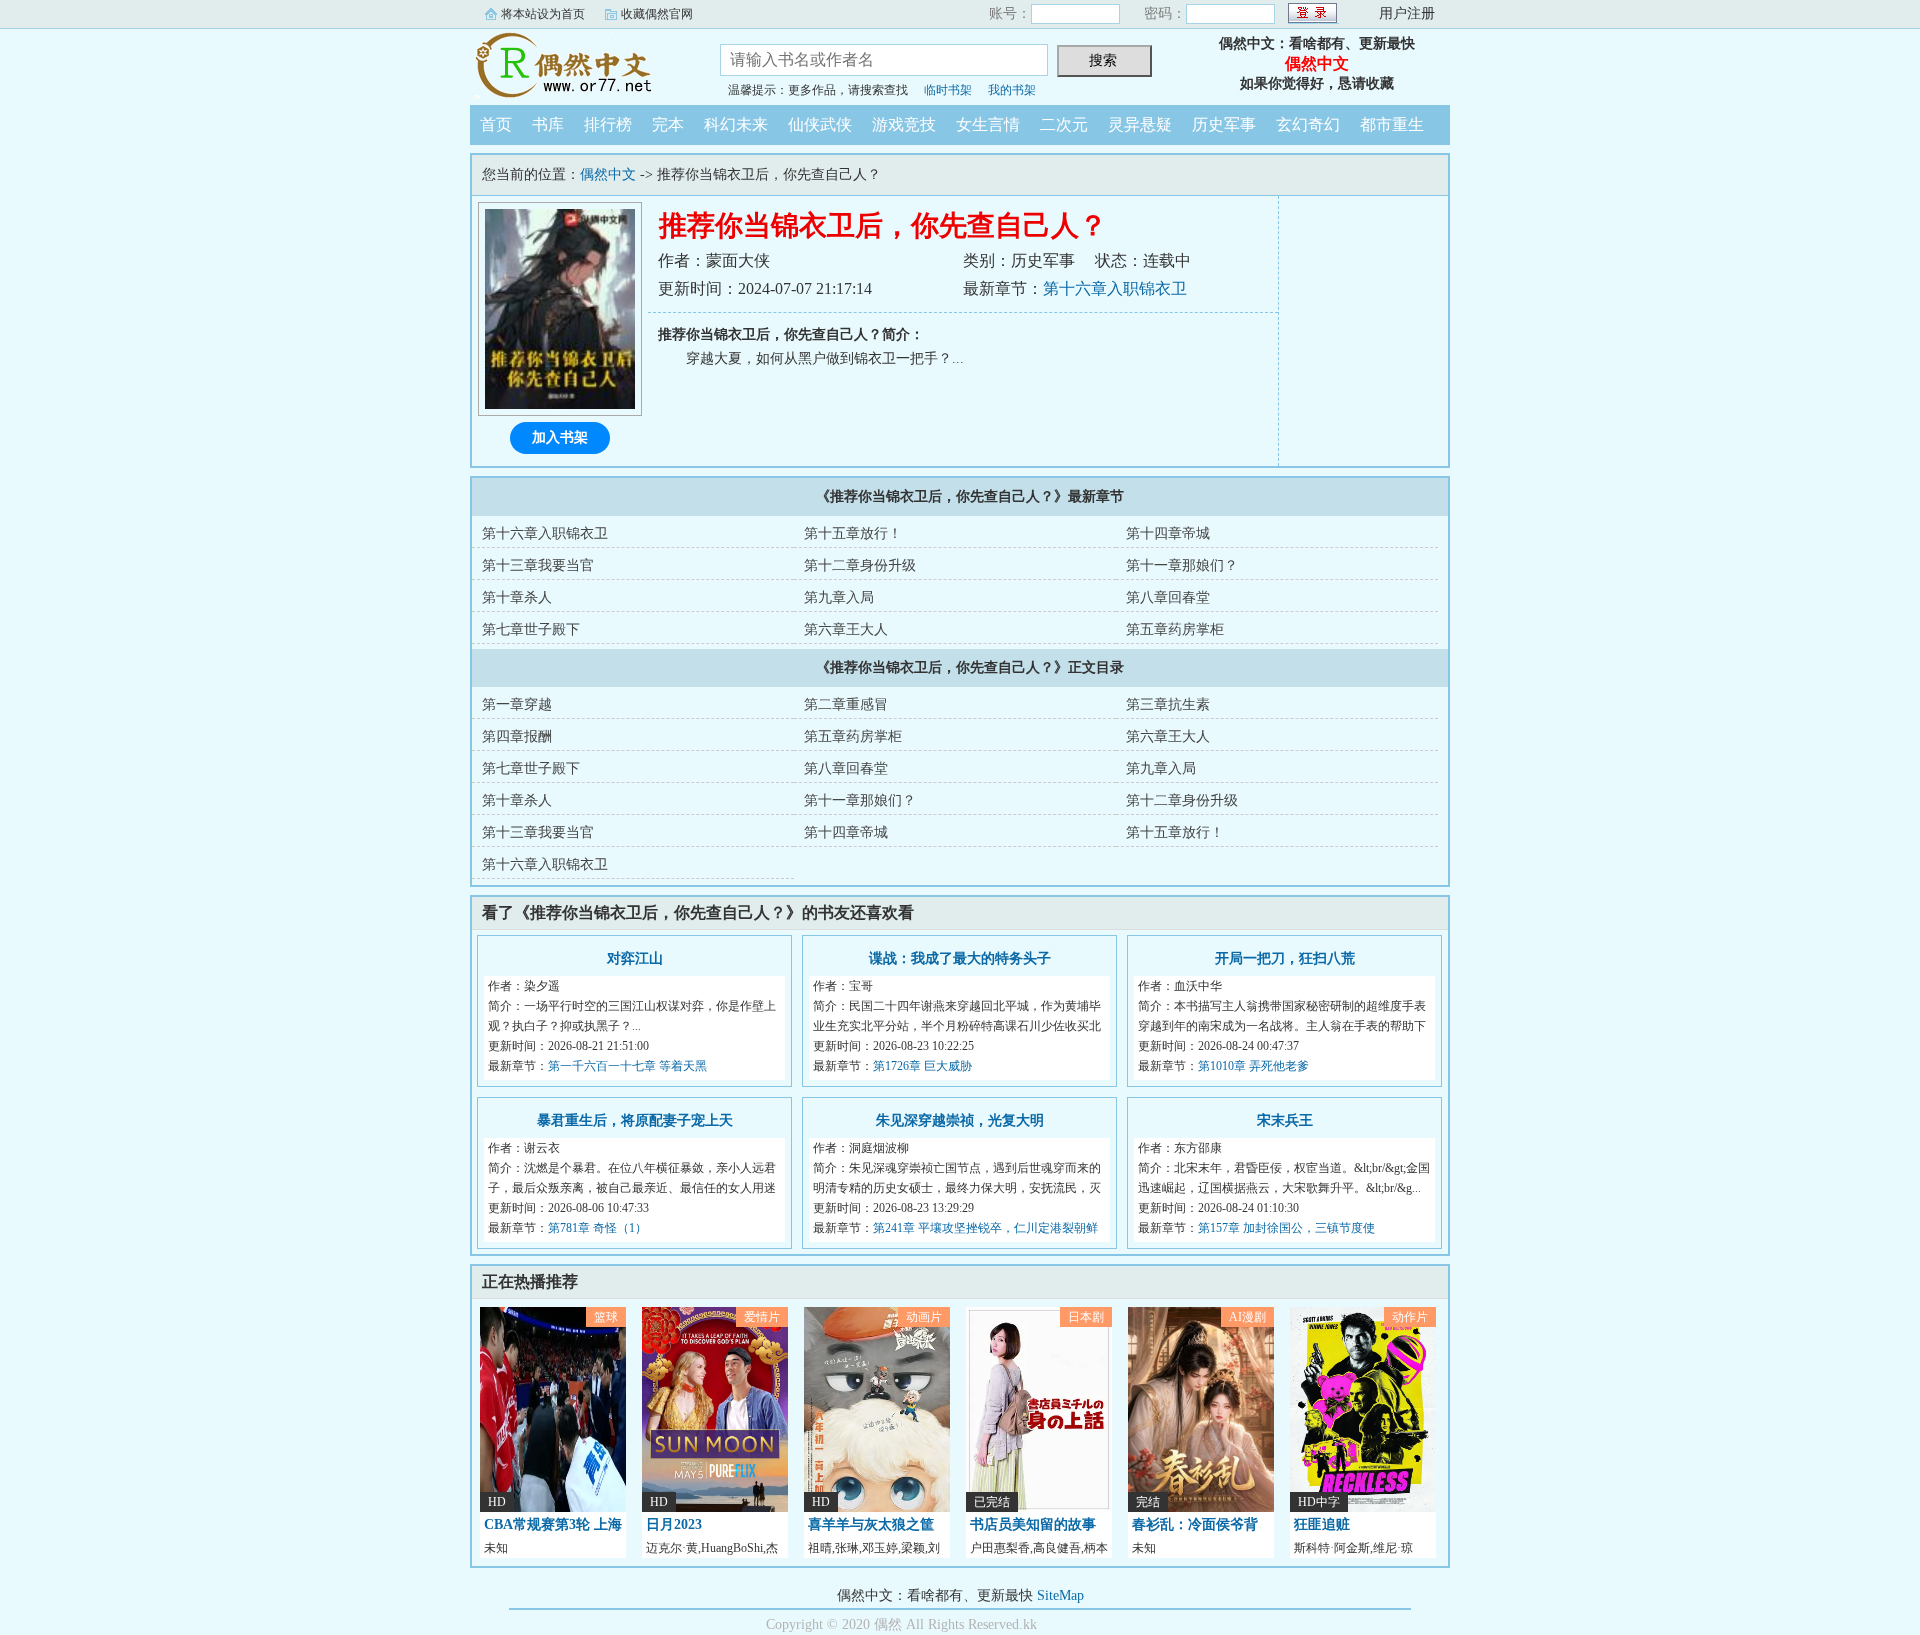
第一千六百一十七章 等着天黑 (627, 1066)
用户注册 (1407, 13)
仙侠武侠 (820, 124)
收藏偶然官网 (657, 14)
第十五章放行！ (853, 533)
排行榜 (608, 124)
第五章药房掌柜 (1175, 629)
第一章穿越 (517, 704)
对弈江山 (635, 958)
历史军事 (1224, 124)
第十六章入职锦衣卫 (1115, 288)
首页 (496, 124)
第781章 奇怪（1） (597, 1228)
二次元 (1064, 124)
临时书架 (948, 90)
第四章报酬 (517, 736)
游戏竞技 (904, 124)
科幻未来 (736, 124)
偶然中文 (580, 64)
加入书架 (560, 437)
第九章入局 (839, 597)
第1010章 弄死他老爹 (1253, 1066)
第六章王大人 (846, 629)
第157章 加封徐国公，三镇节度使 (1286, 1228)
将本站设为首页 (543, 14)
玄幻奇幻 (1308, 124)
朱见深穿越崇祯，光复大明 (960, 1120)
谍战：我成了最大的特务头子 (960, 958)
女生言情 (988, 124)
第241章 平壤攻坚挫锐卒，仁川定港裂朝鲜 (985, 1228)
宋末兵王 (1285, 1120)
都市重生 (1392, 124)
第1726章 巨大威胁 (922, 1066)
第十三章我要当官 (538, 565)
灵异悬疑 (1140, 124)
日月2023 (674, 1524)
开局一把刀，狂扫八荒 (1285, 958)
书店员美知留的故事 (1033, 1524)
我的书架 (1012, 90)
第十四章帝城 (1168, 533)
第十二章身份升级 (860, 565)
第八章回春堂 (1168, 597)
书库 (548, 124)
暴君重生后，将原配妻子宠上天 (635, 1120)
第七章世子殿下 (531, 629)
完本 (668, 124)
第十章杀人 (517, 597)
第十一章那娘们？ (1182, 565)
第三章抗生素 (1168, 704)
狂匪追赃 (1322, 1524)
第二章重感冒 (846, 704)
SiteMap (1060, 1595)
